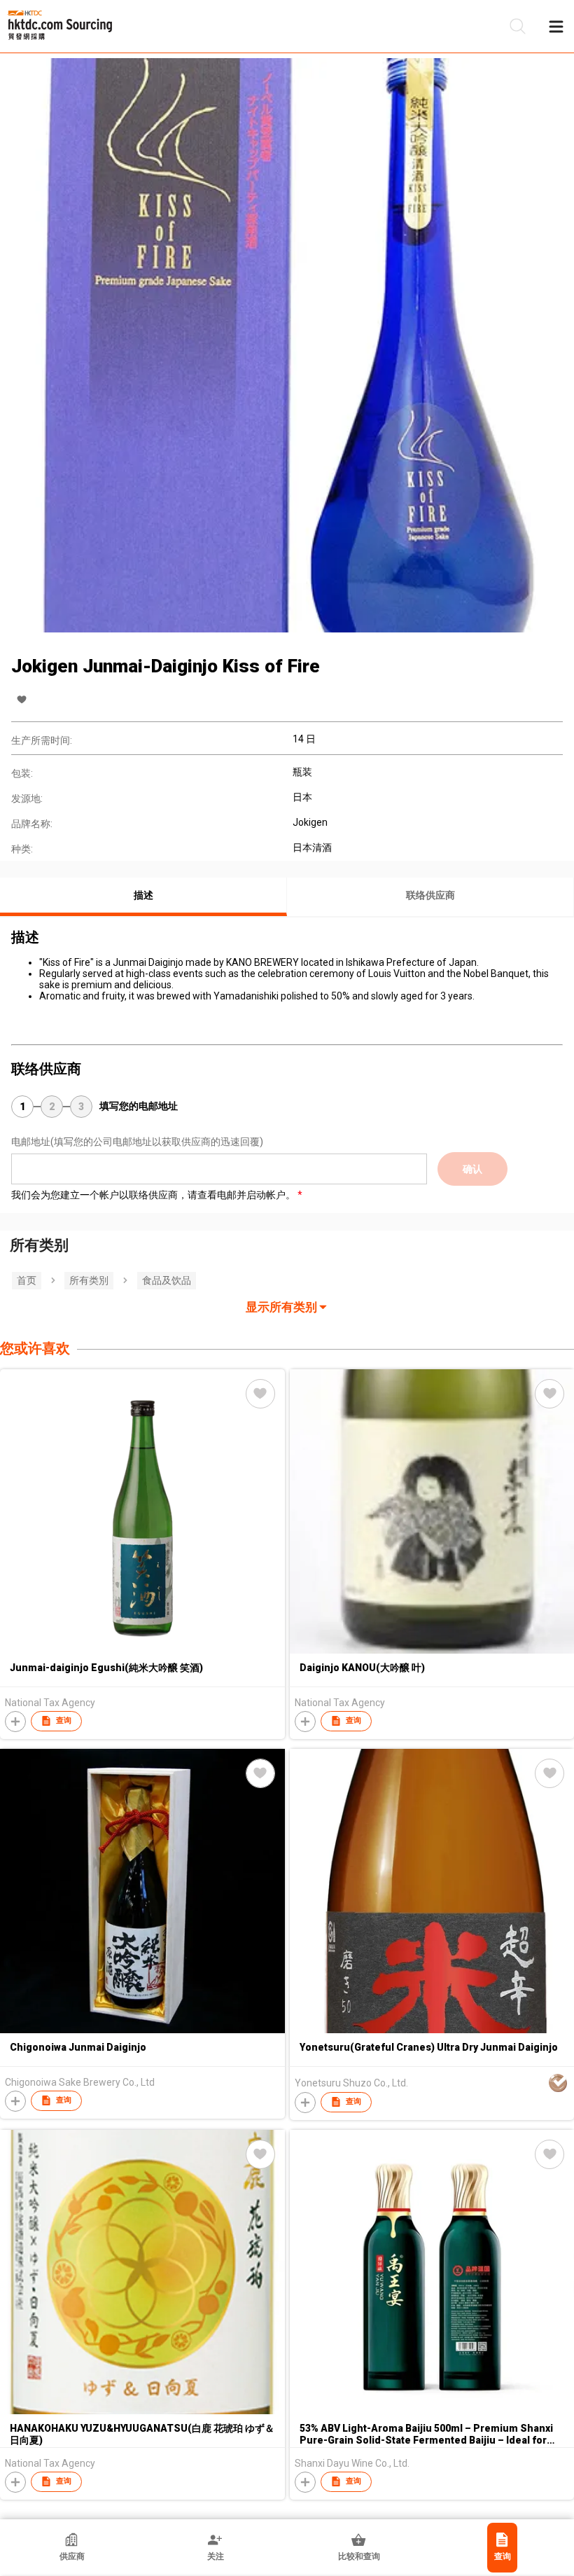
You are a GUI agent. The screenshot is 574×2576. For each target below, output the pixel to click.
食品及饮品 (167, 1280)
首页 (27, 1280)
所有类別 (89, 1280)
